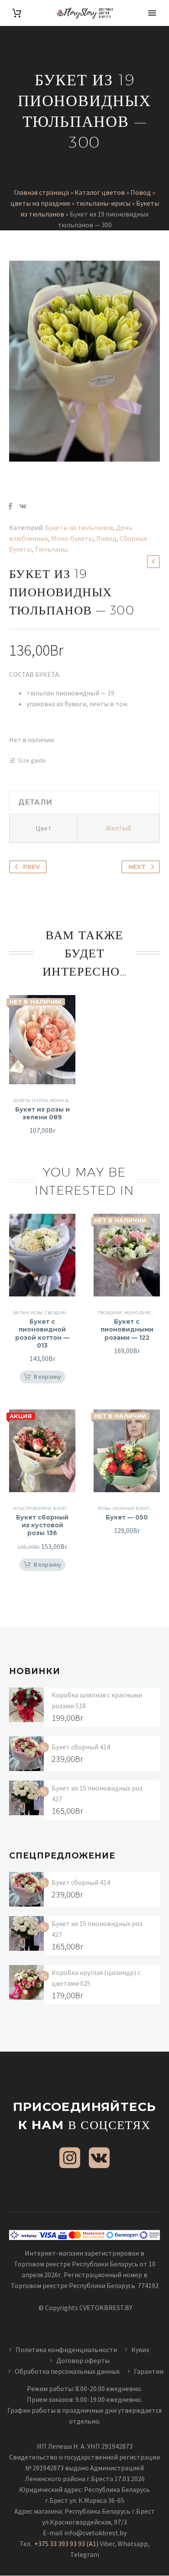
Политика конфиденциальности (66, 2350)
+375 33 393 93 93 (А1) (66, 2544)
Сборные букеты (133, 1508)
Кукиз (141, 2350)
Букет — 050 (127, 1517)
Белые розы (28, 1313)
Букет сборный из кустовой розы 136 (42, 1525)
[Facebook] (10, 506)
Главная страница (41, 192)
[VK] (23, 506)
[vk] (99, 2158)
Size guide (32, 760)
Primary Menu (152, 13)
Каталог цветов (100, 192)
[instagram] (70, 2158)
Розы (104, 1508)
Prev (31, 867)
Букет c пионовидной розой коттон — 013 (42, 1333)
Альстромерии (32, 1508)
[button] (42, 1377)
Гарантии (149, 2371)
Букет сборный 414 (81, 1747)
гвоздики (57, 1313)
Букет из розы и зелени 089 (42, 1113)
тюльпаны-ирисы (103, 203)
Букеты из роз (31, 1101)
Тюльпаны (51, 549)
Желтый (118, 828)
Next (137, 867)
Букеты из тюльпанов (79, 527)
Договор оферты (83, 2360)
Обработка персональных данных (67, 2371)
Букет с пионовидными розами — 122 (127, 1329)
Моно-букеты (72, 538)
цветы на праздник (40, 203)
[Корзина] (17, 13)
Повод (141, 192)
